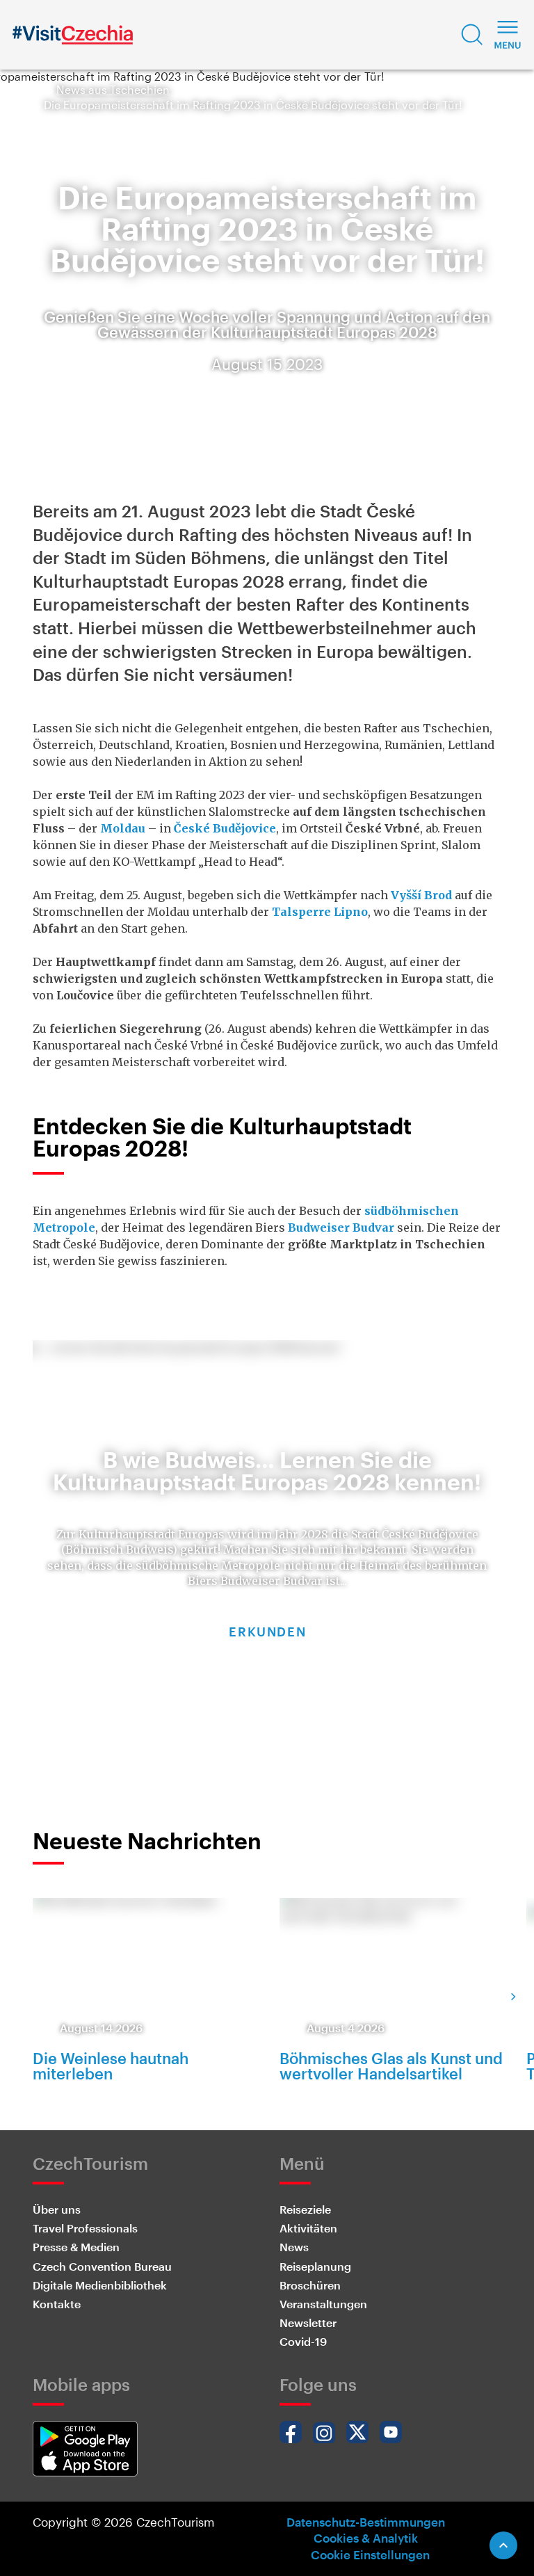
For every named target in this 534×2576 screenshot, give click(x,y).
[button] (472, 35)
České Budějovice (225, 828)
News (294, 2247)
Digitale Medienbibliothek (100, 2285)
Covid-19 (303, 2341)
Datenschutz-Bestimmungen (366, 2522)
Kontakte (57, 2304)
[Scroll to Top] (503, 2545)
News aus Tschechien (113, 89)
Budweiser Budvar (341, 1227)
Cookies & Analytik (366, 2538)
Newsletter (308, 2323)
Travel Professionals (85, 2228)
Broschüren (310, 2285)
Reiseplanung (315, 2266)
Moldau (123, 828)
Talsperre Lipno (320, 912)
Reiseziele (305, 2209)
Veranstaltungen (323, 2304)
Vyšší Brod (421, 895)
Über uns (57, 2209)
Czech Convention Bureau (102, 2266)
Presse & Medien (76, 2247)
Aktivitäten (308, 2228)
